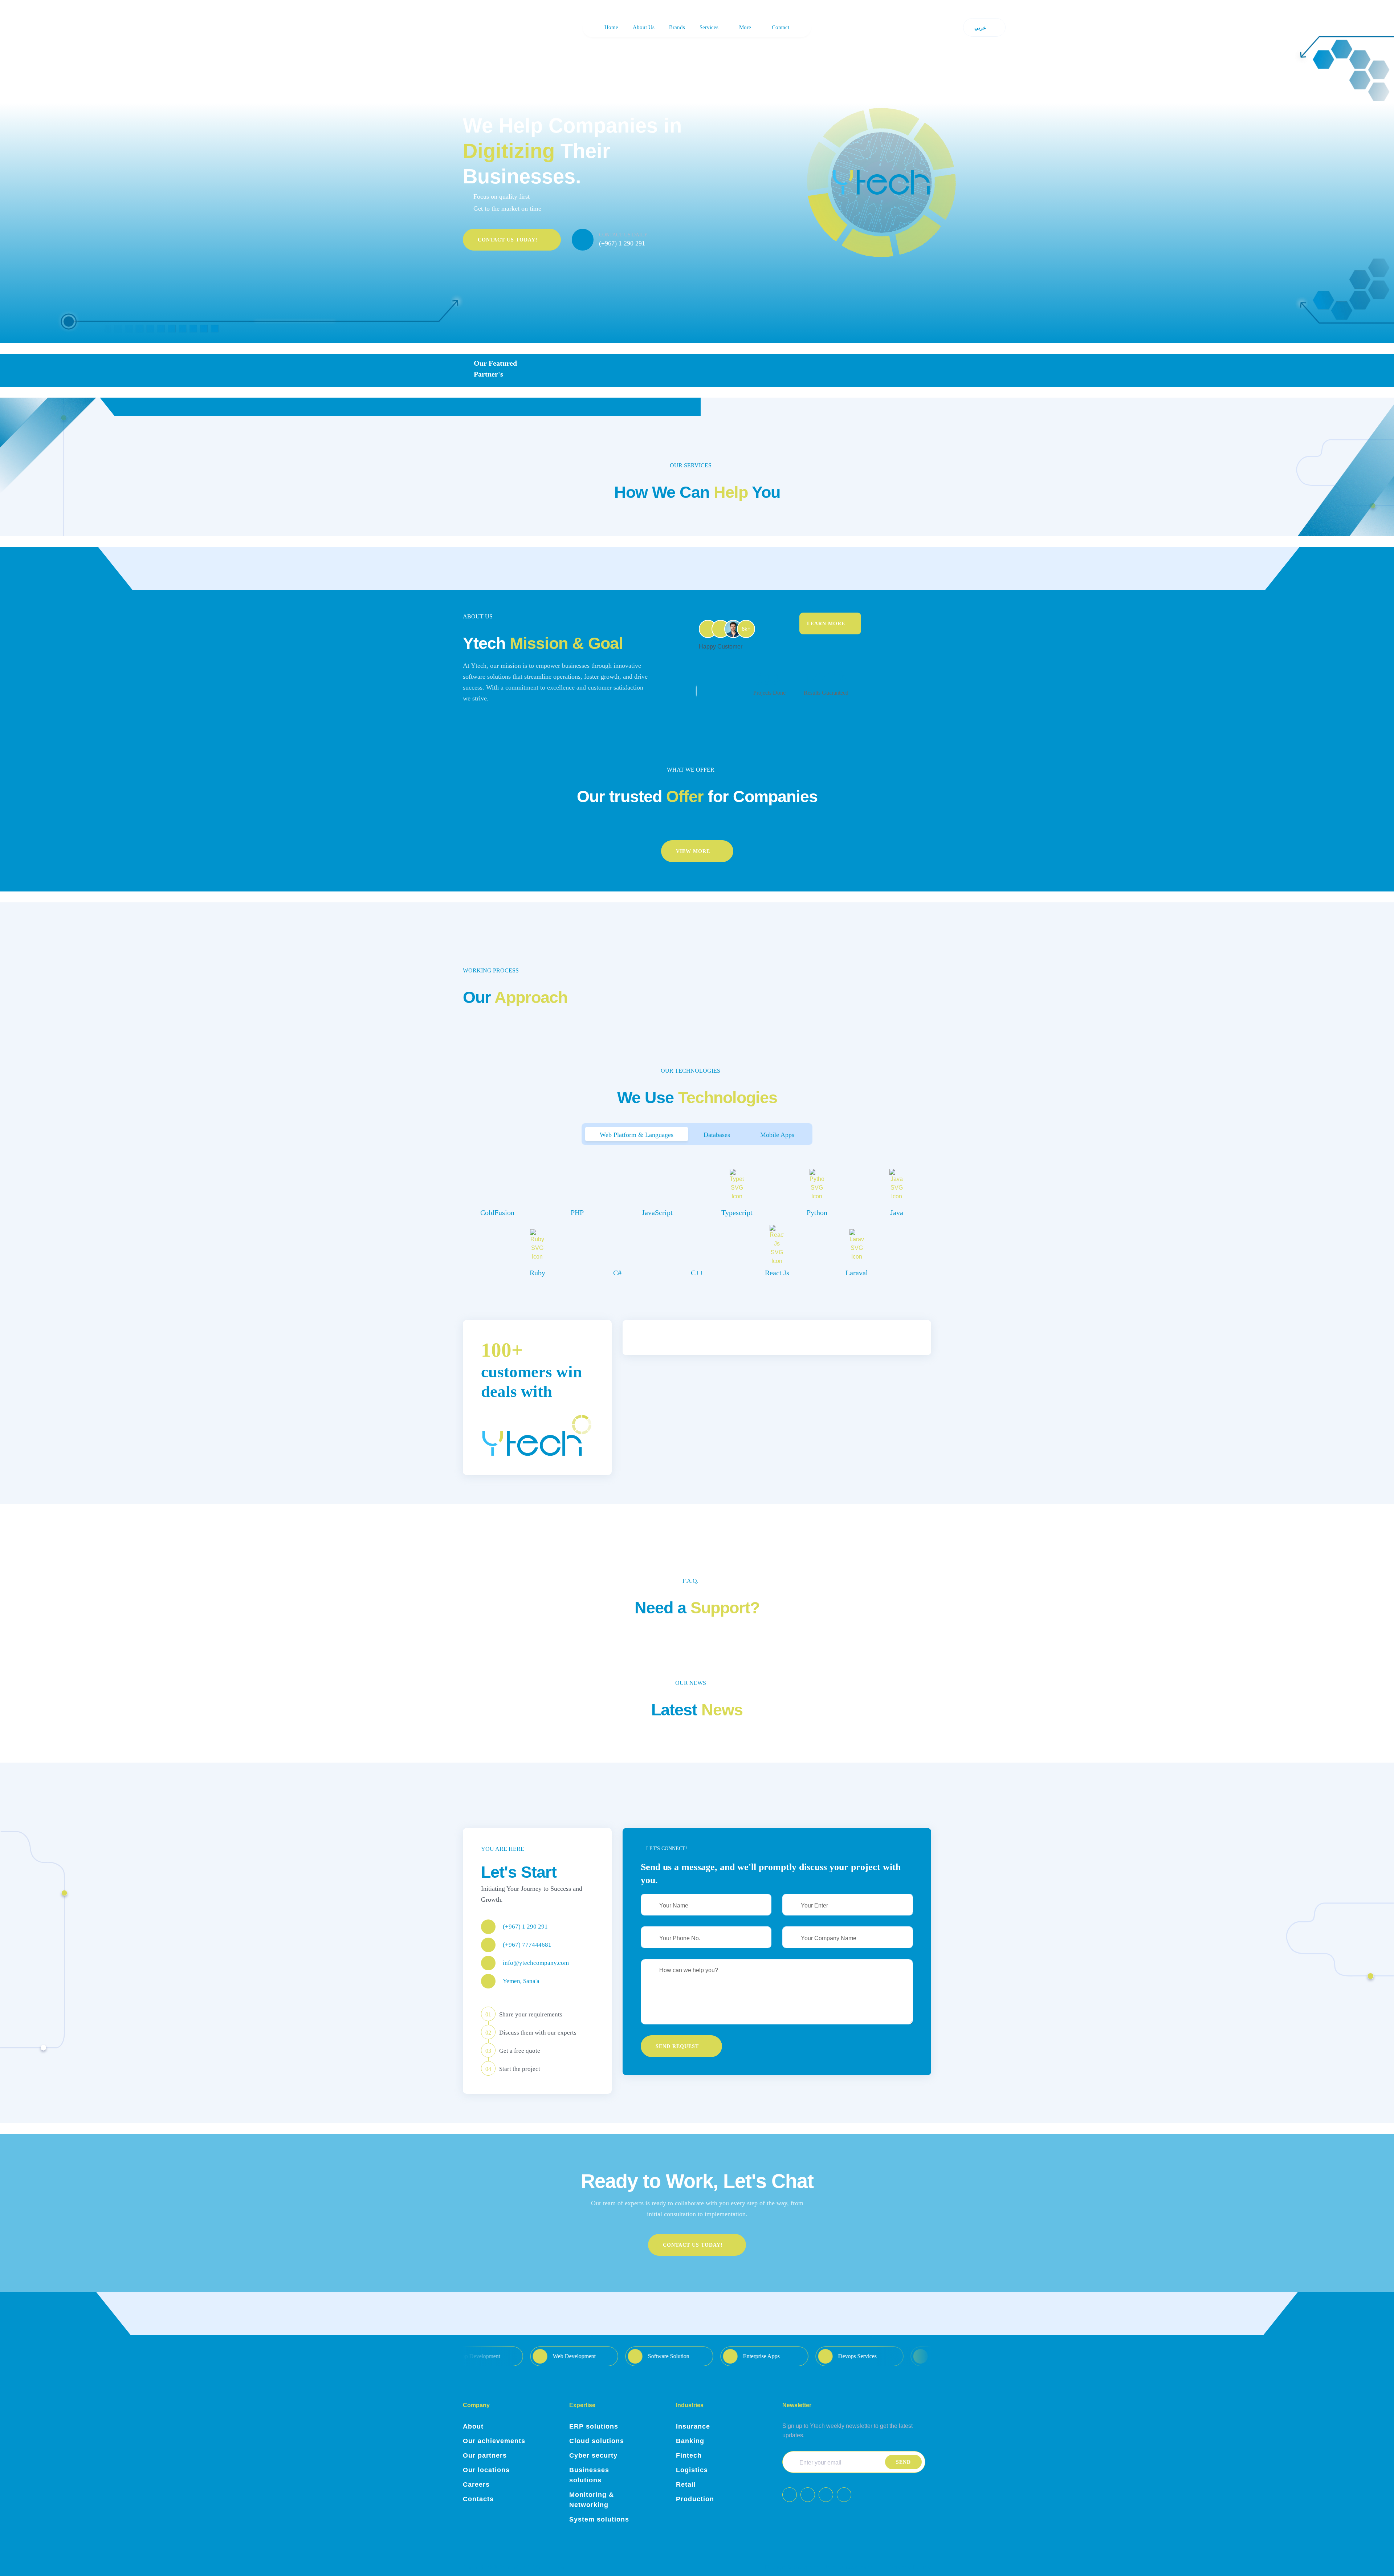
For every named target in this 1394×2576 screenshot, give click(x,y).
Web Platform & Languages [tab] (637, 1135)
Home (611, 27)
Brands (677, 27)
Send (903, 2462)
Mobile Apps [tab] (777, 1135)
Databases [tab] (717, 1135)
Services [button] (709, 27)
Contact (780, 27)
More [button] (745, 27)
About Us (644, 27)
